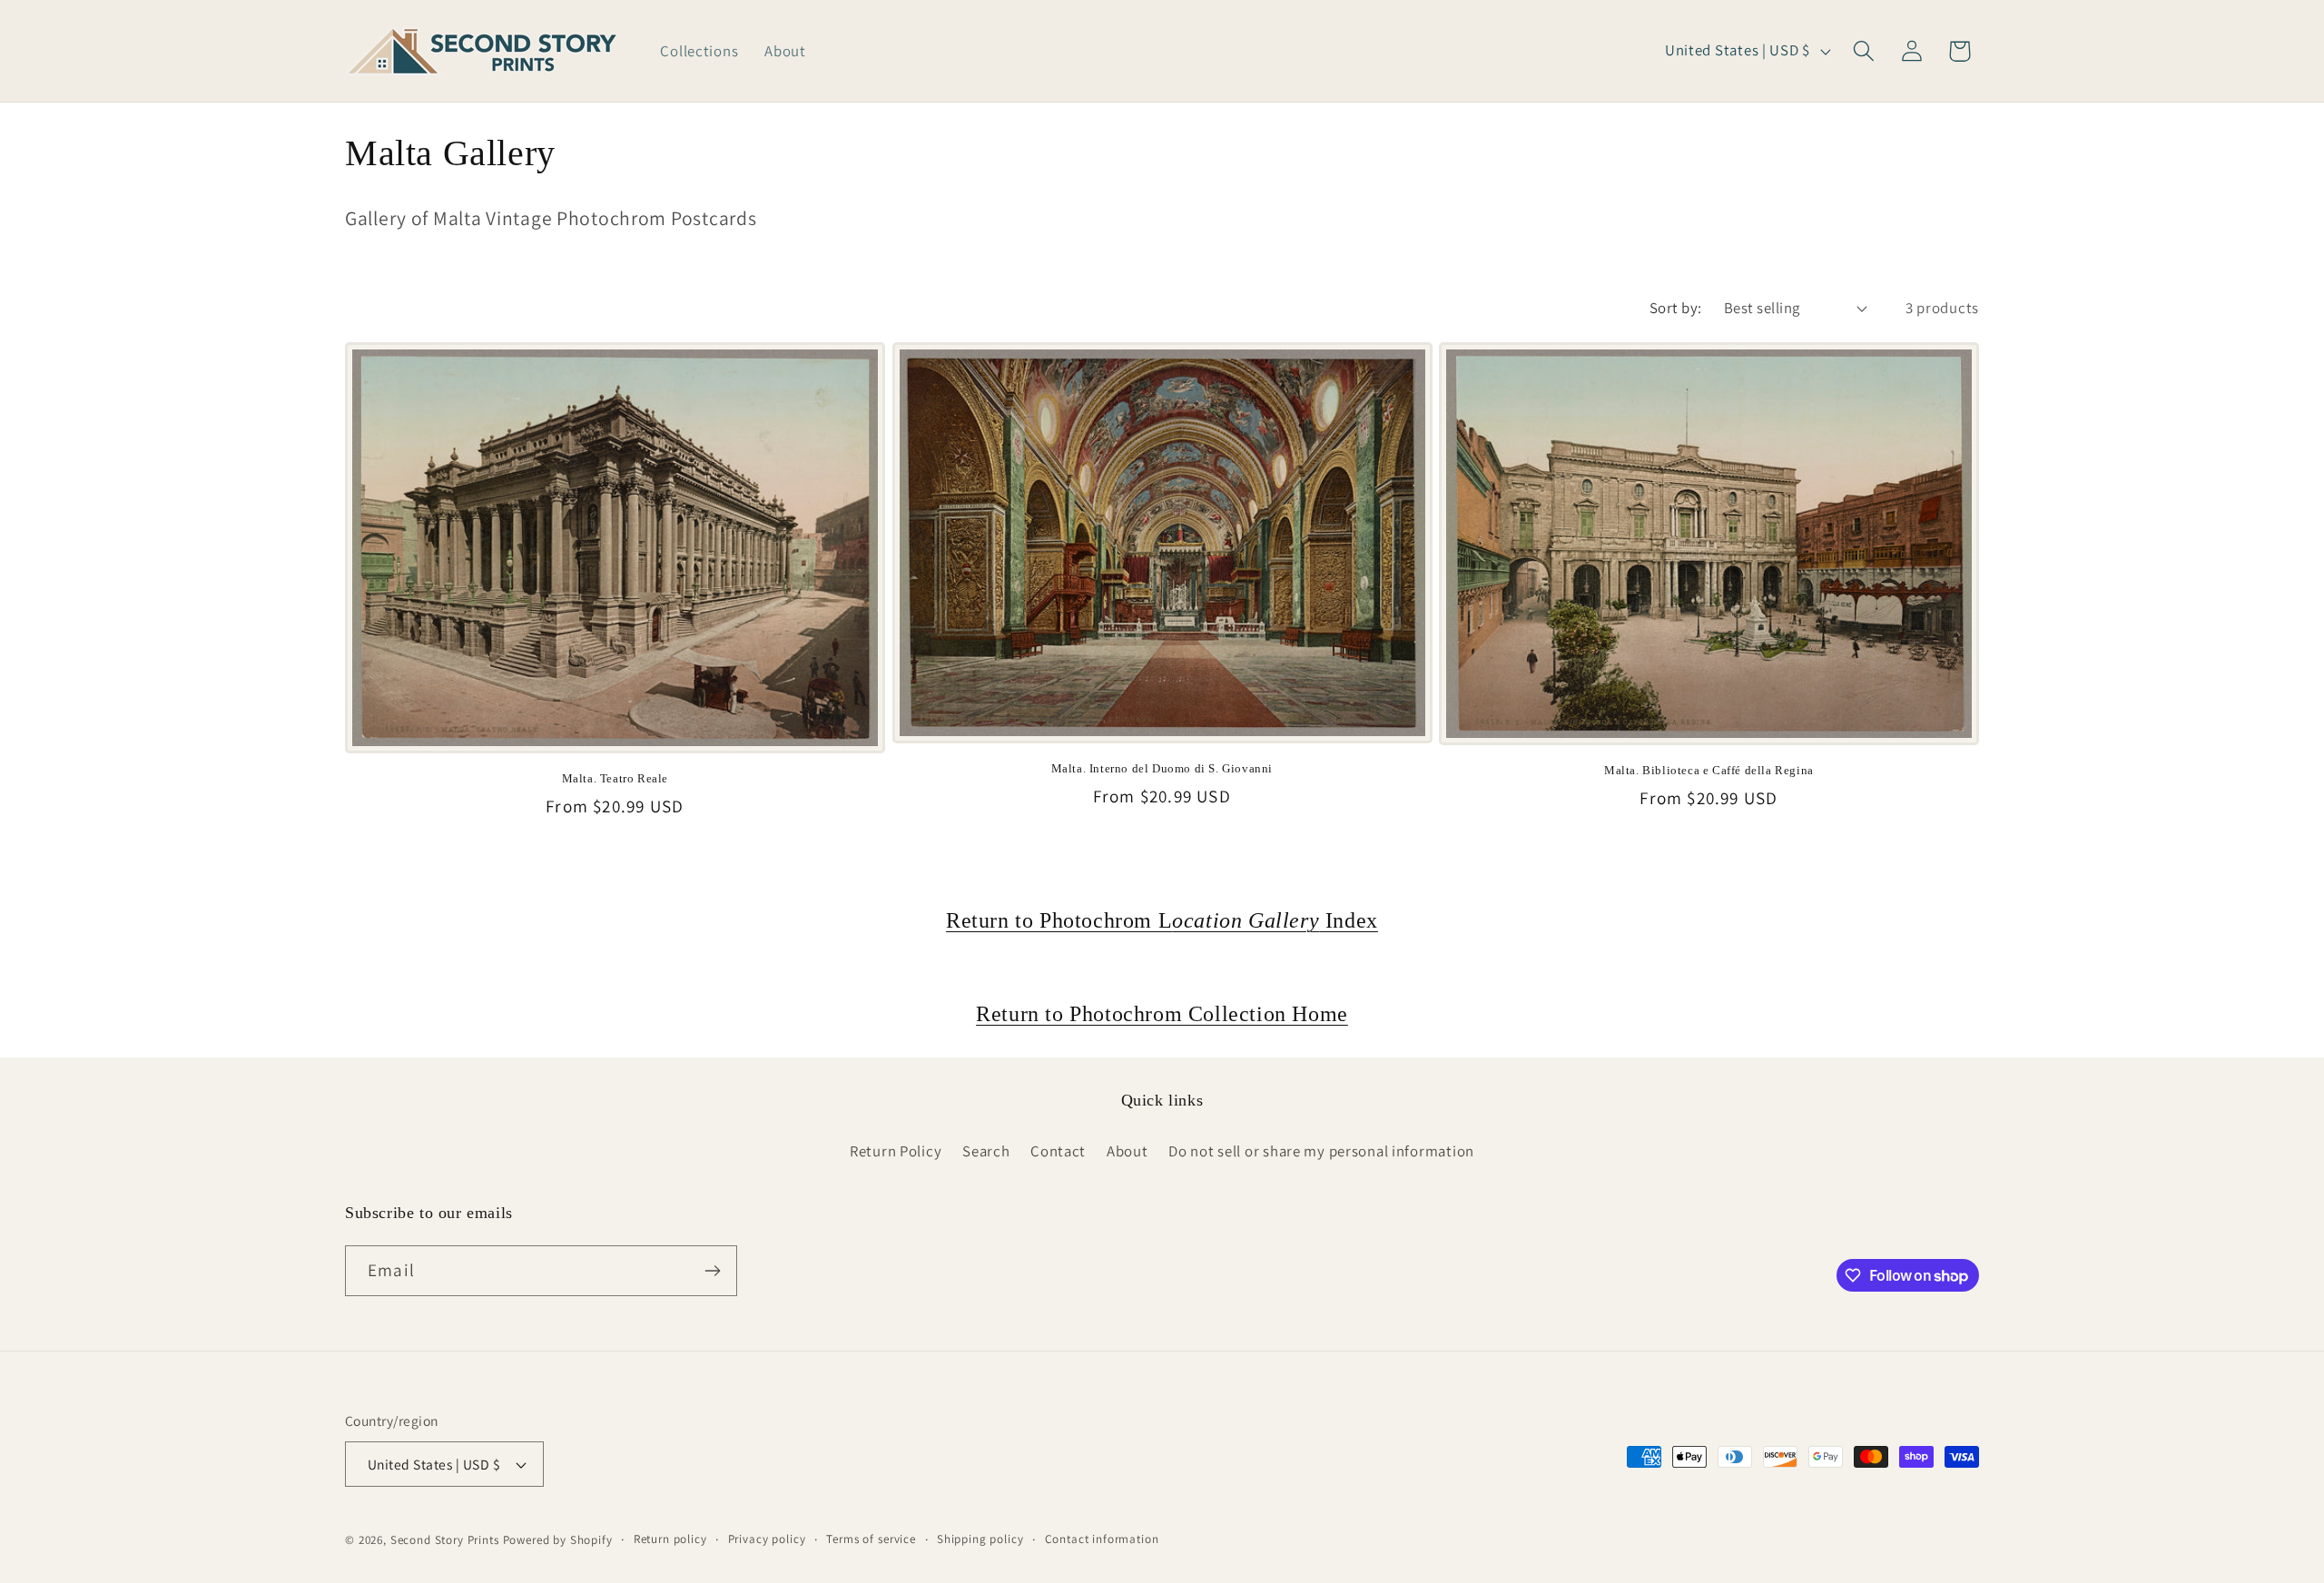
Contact (1058, 1151)
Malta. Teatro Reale (615, 778)
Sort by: (1676, 308)
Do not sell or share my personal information (1321, 1151)
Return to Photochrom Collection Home (1162, 1014)
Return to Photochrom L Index (1162, 920)
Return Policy (896, 1151)
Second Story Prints (445, 1540)
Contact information (1102, 1539)
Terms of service (871, 1539)
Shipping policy (980, 1539)
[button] (1863, 51)
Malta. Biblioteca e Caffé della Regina (1709, 770)
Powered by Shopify (558, 1540)
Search (986, 1151)
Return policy (670, 1539)
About (1128, 1151)
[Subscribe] (712, 1271)
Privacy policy (767, 1539)
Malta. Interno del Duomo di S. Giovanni (1162, 768)
